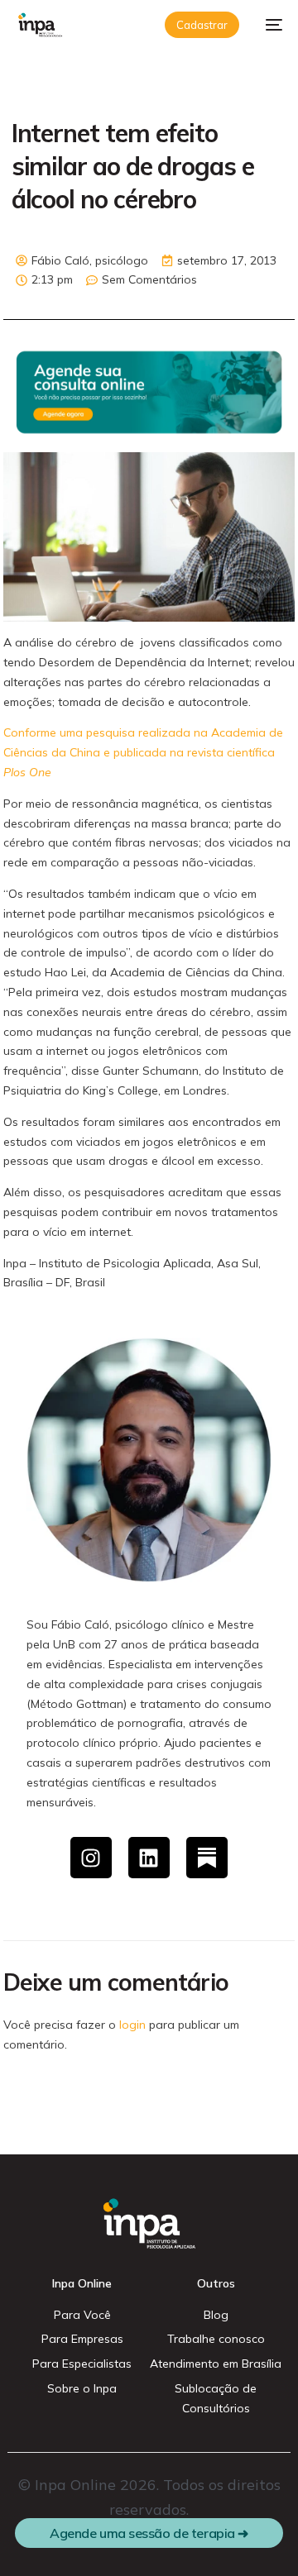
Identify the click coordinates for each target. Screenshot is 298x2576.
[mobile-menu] (269, 25)
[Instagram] (91, 1858)
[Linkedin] (149, 1858)
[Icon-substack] (207, 1858)
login (132, 2025)
